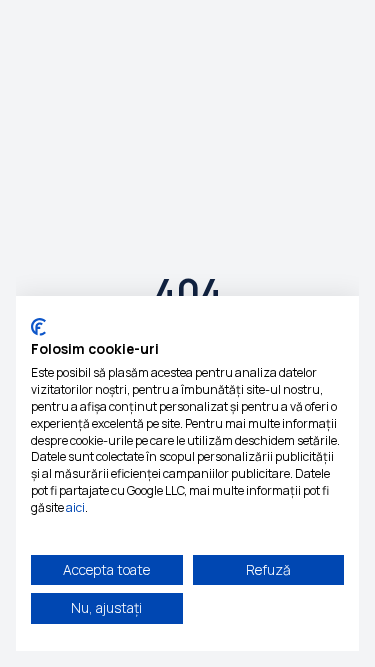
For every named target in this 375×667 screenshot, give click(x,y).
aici (75, 507)
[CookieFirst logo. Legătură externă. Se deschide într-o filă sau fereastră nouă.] (38, 327)
